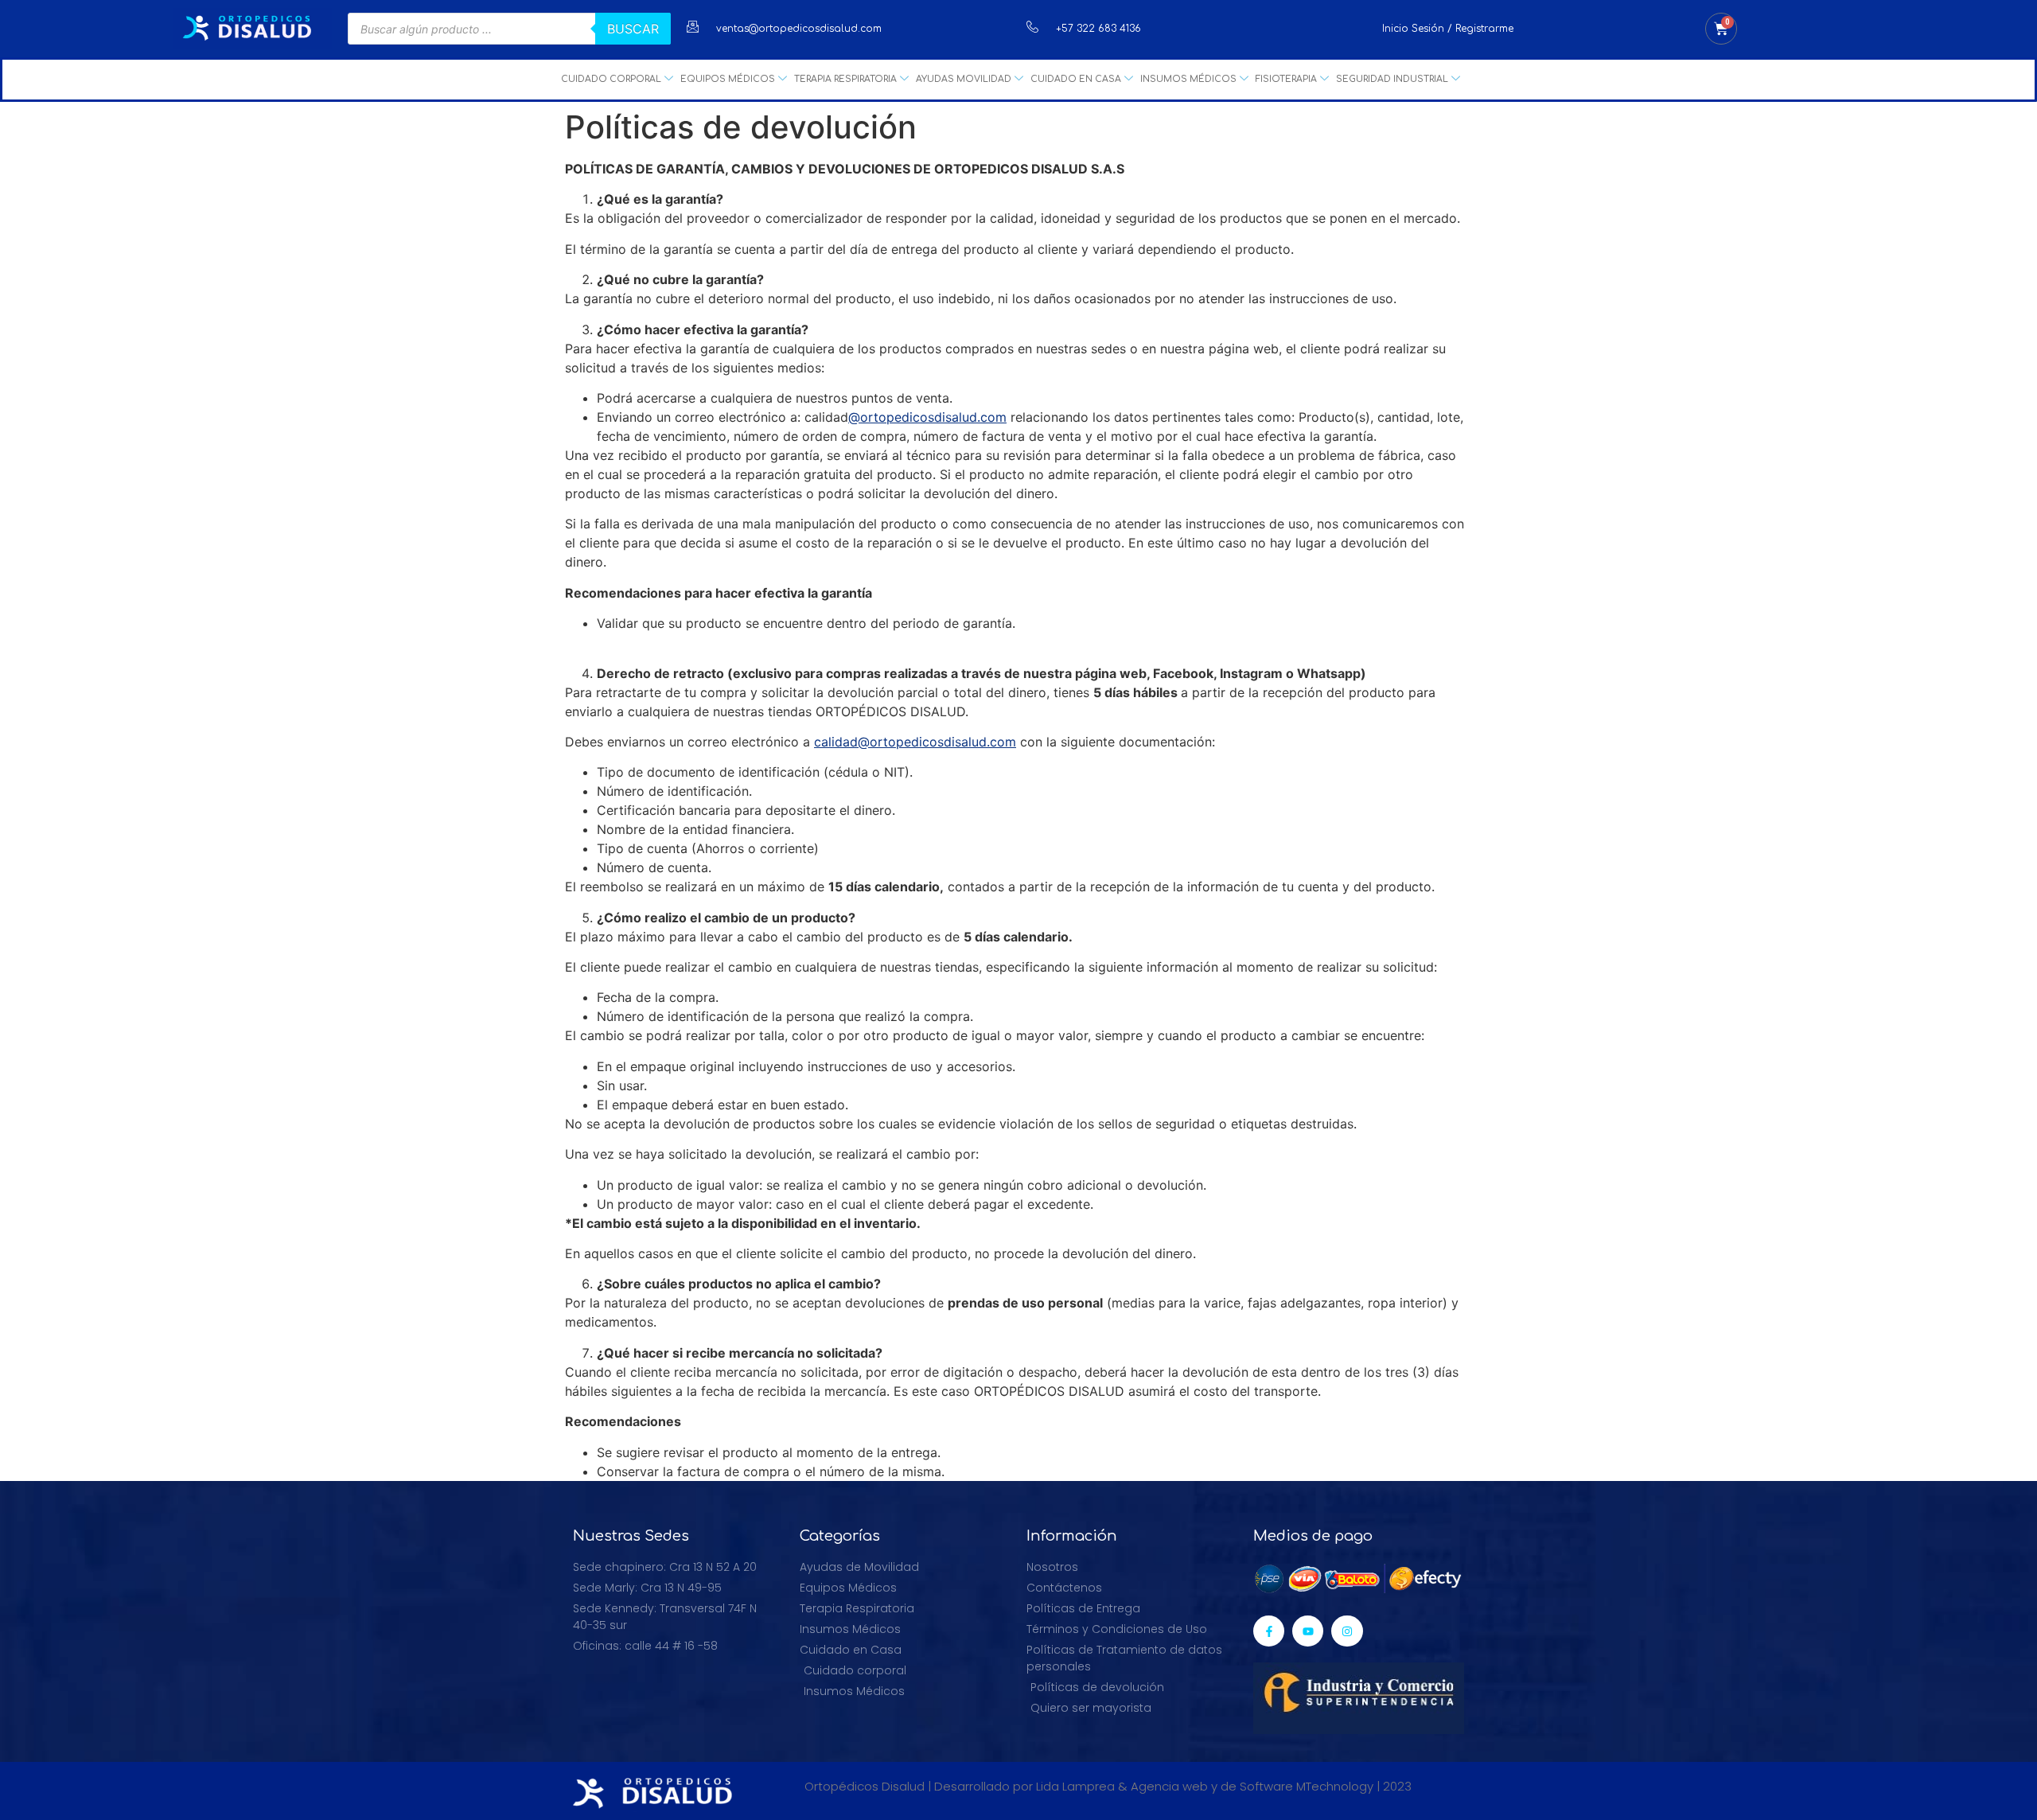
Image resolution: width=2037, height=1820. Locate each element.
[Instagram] (1347, 1631)
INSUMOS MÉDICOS (1188, 79)
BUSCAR (633, 29)
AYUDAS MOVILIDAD (964, 79)
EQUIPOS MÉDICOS (728, 79)
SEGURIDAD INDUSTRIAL (1392, 79)
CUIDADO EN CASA (1076, 79)
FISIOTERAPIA (1286, 79)
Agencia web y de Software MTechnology (1252, 1786)
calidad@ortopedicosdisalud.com (915, 742)
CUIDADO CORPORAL (611, 79)
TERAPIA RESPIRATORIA (845, 79)
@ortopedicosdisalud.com (927, 417)
